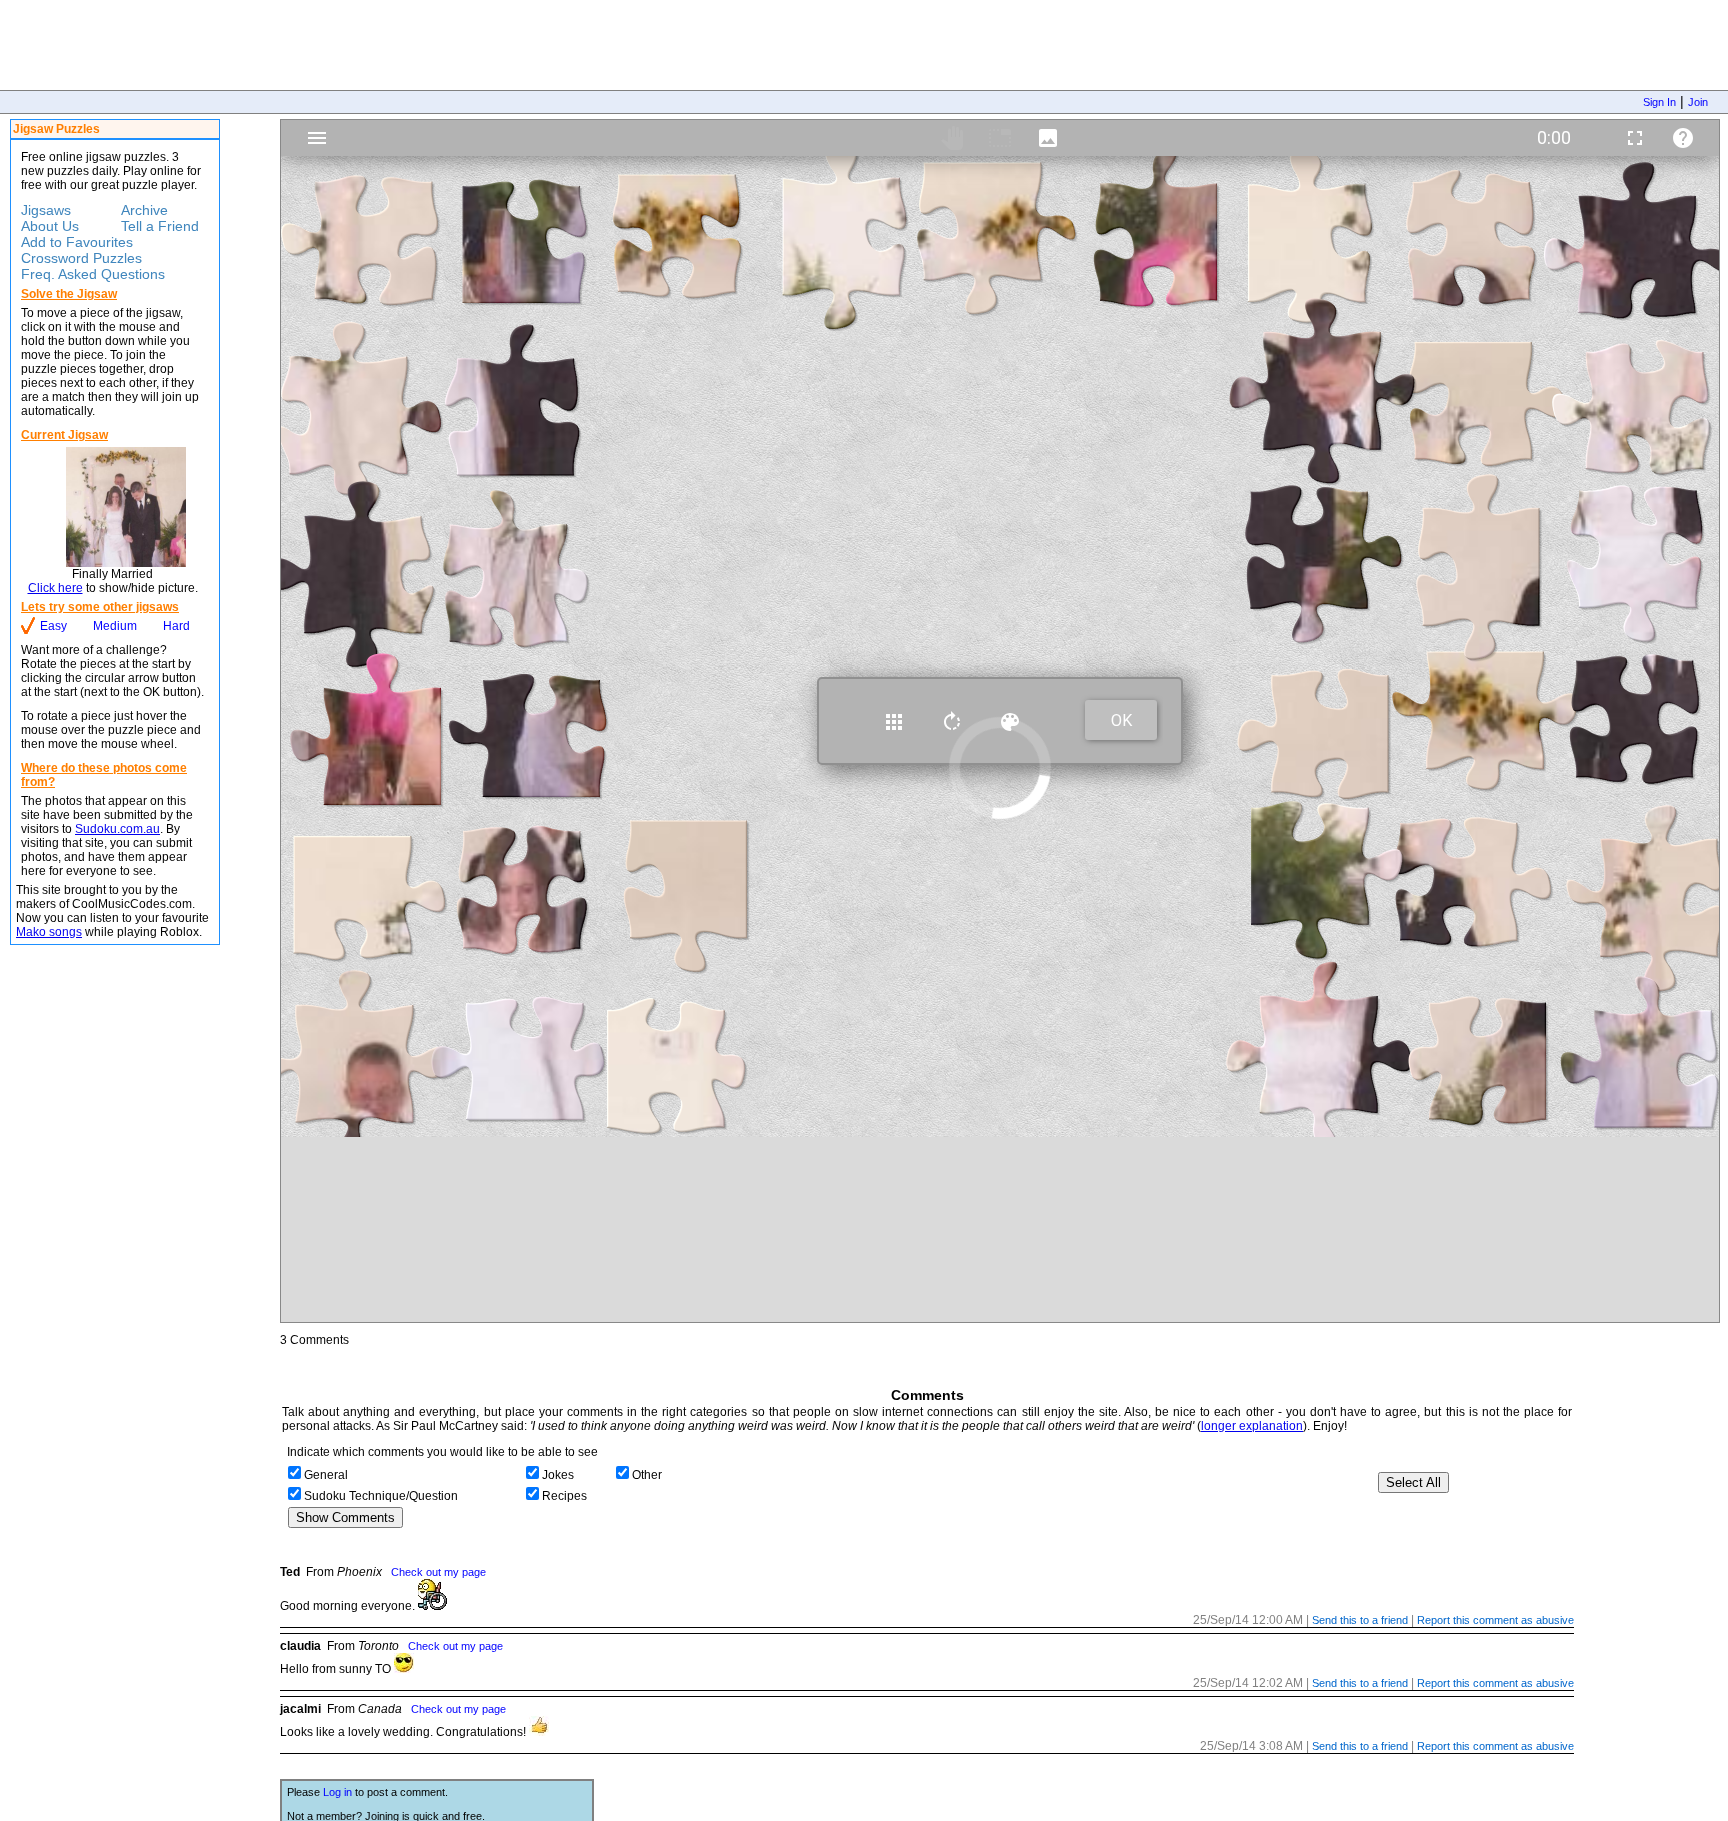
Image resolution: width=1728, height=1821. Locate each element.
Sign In (1659, 102)
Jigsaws (46, 210)
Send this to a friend (1360, 1620)
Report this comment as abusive (1495, 1620)
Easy (53, 626)
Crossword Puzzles (81, 258)
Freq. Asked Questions (93, 274)
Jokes (558, 1475)
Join (1698, 102)
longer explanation (1252, 1426)
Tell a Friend (160, 226)
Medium (115, 626)
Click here (55, 588)
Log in (337, 1792)
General (326, 1475)
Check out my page (438, 1572)
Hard (176, 626)
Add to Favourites (77, 242)
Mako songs (49, 932)
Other (647, 1475)
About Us (50, 226)
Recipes (564, 1496)
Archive (144, 210)
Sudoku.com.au (117, 829)
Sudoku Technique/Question (381, 1496)
